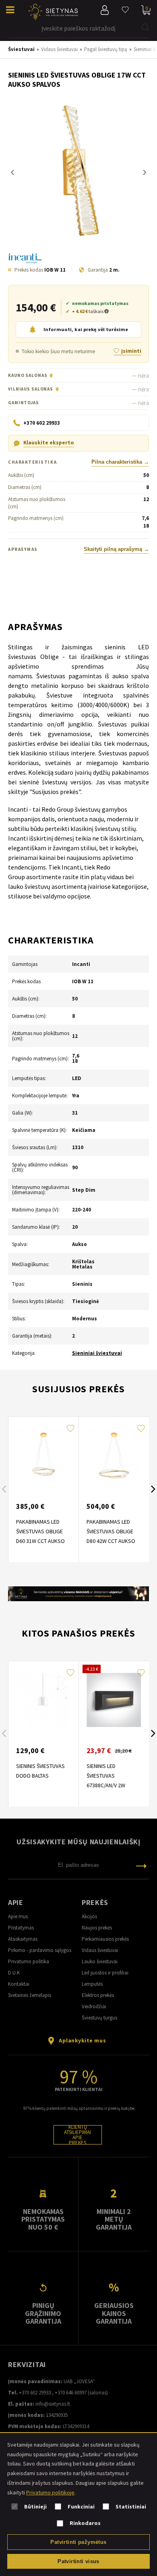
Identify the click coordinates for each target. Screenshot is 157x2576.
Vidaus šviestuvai (100, 1950)
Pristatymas (21, 1928)
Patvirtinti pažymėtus (78, 2542)
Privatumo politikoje (50, 2492)
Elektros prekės (98, 1995)
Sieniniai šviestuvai (97, 1353)
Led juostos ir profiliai (105, 1973)
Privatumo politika (29, 1961)
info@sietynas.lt (53, 2404)
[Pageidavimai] (125, 10)
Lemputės (92, 1984)
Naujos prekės (97, 1928)
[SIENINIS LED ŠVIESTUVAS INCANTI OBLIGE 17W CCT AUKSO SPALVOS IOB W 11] (78, 172)
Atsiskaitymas (23, 1939)
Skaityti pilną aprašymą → (116, 549)
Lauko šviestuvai (100, 1961)
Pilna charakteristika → (120, 462)
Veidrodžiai (94, 2006)
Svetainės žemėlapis (30, 1995)
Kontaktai (19, 1984)
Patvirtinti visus (78, 2561)
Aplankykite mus (82, 2040)
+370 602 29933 (35, 2393)
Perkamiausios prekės (105, 1939)
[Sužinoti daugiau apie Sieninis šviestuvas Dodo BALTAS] (43, 1700)
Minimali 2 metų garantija (114, 2219)
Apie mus (18, 1916)
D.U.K (14, 1973)
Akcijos (89, 1916)
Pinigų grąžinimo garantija (43, 2313)
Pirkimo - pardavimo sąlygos (40, 1950)
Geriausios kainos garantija (114, 2313)
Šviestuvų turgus (99, 2018)
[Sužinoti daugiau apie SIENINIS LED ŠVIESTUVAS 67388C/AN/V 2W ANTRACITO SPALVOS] (114, 1700)
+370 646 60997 (71, 2393)
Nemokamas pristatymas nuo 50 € (43, 2219)
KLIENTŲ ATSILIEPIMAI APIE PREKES (77, 2135)
